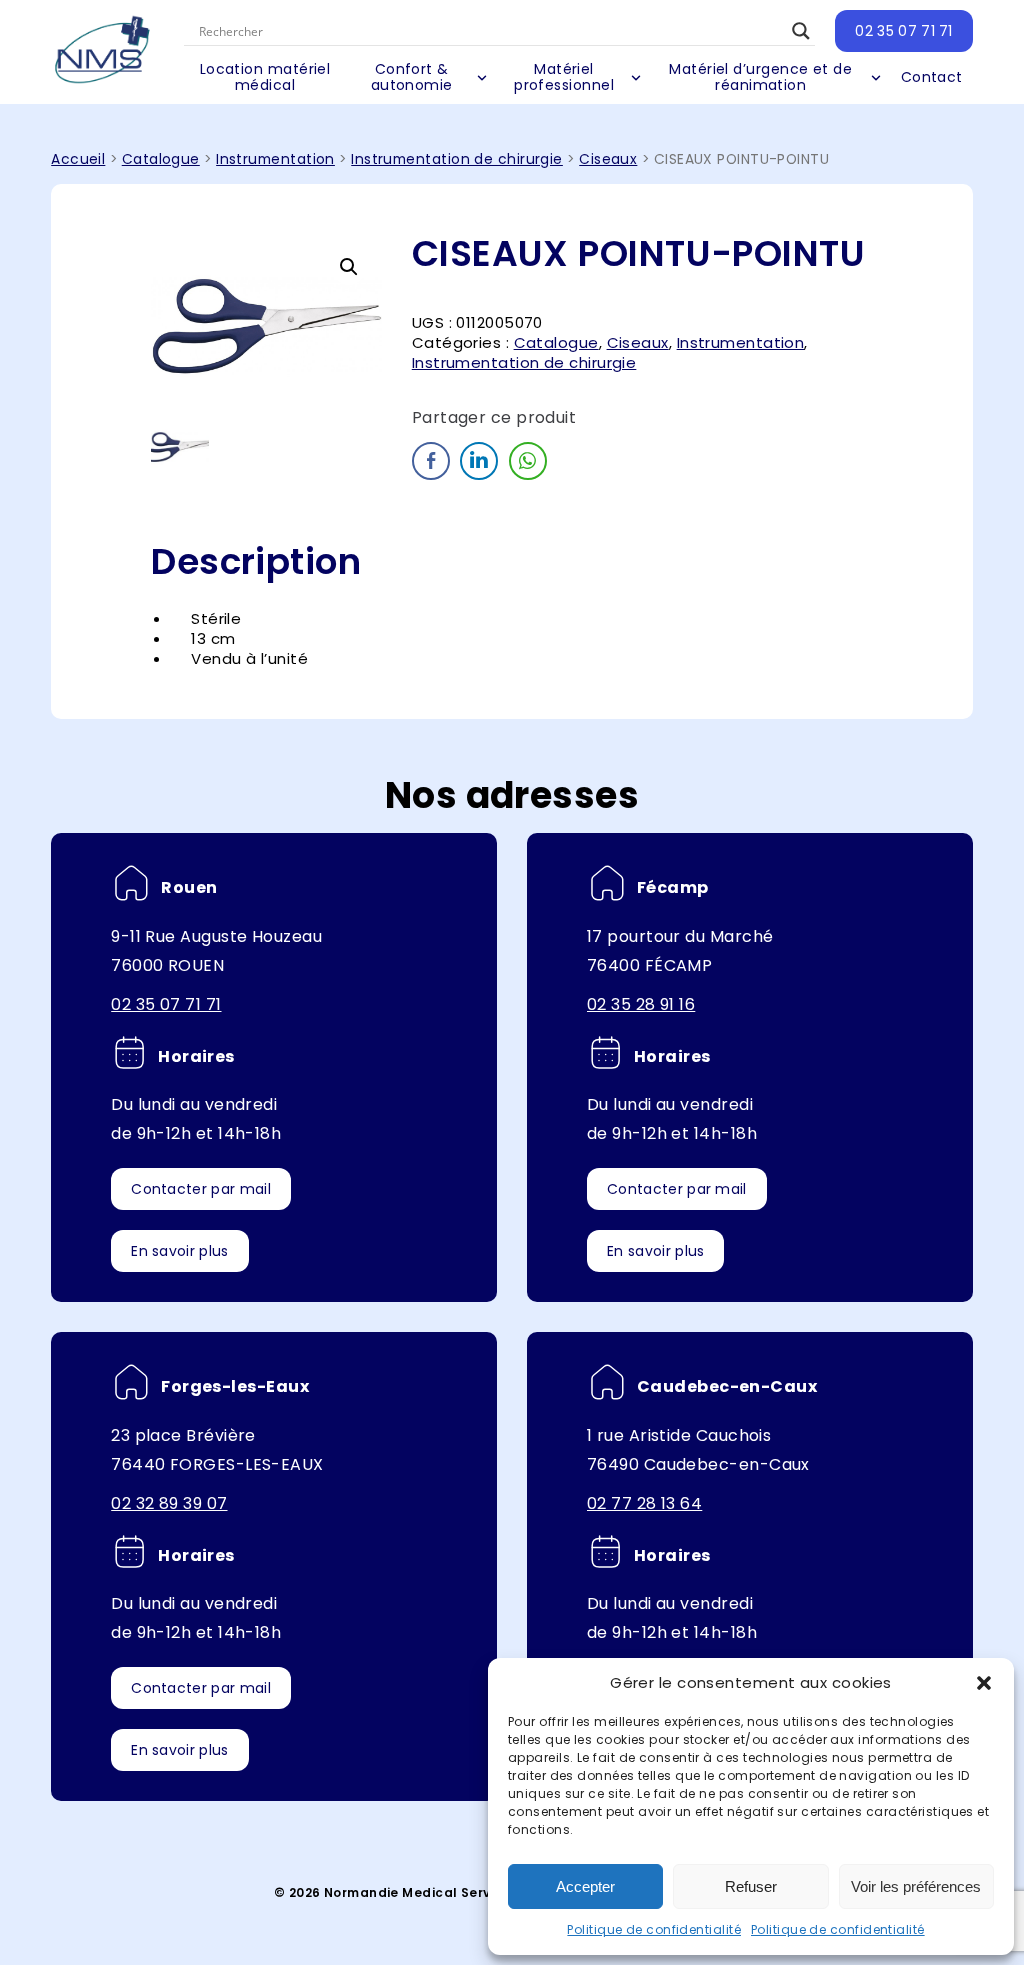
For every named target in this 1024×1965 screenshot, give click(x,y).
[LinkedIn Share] (479, 461)
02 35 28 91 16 (641, 1004)
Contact (932, 77)
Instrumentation (275, 159)
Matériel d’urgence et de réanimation (760, 77)
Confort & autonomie (412, 77)
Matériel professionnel (564, 77)
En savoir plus (179, 1251)
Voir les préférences (916, 1886)
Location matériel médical (265, 77)
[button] (984, 1683)
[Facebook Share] (431, 461)
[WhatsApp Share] (528, 461)
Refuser (751, 1886)
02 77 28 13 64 (644, 1503)
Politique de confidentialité (654, 1929)
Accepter (585, 1886)
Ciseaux (608, 159)
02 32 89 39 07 (169, 1503)
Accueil (78, 159)
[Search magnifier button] (801, 31)
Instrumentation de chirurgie (457, 159)
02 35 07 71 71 (903, 31)
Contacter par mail (201, 1189)
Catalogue (161, 159)
